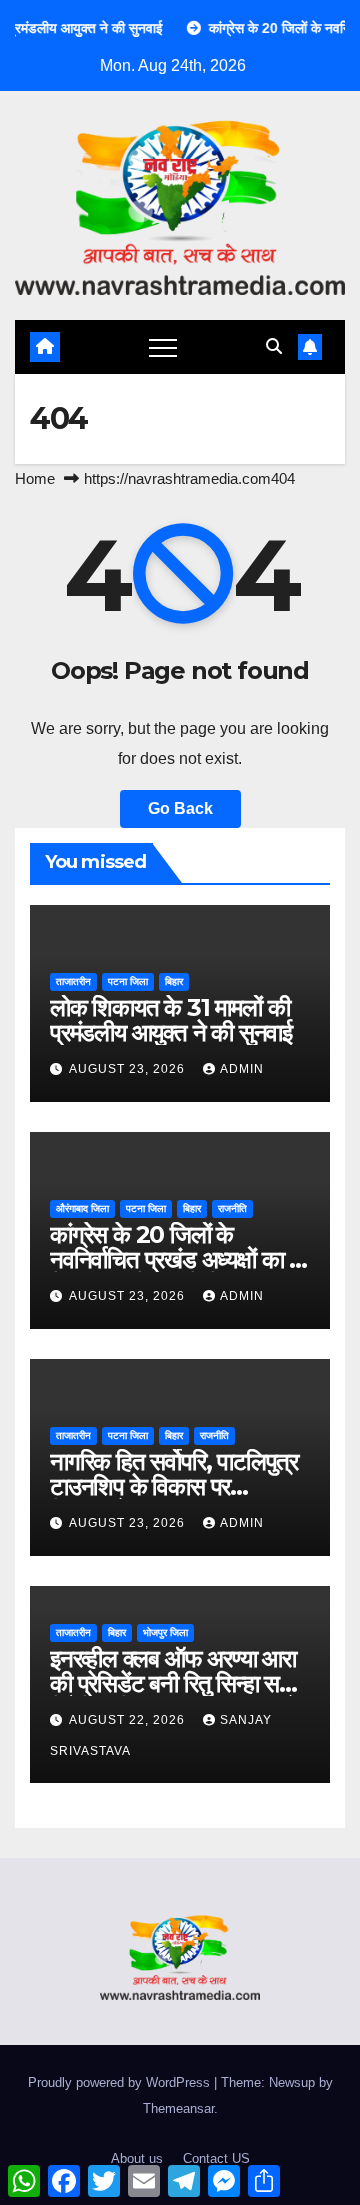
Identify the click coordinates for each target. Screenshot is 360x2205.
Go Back (180, 808)
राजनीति (232, 1208)
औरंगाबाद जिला (82, 1208)
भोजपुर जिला (165, 1632)
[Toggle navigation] (163, 347)
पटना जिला (128, 981)
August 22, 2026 (129, 1720)
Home (35, 478)
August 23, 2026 (129, 1069)
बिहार (174, 981)
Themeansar (178, 2108)
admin (242, 1069)
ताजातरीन (73, 981)
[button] (274, 346)
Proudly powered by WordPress (121, 2082)
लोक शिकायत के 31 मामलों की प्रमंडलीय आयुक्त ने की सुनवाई (171, 1020)
